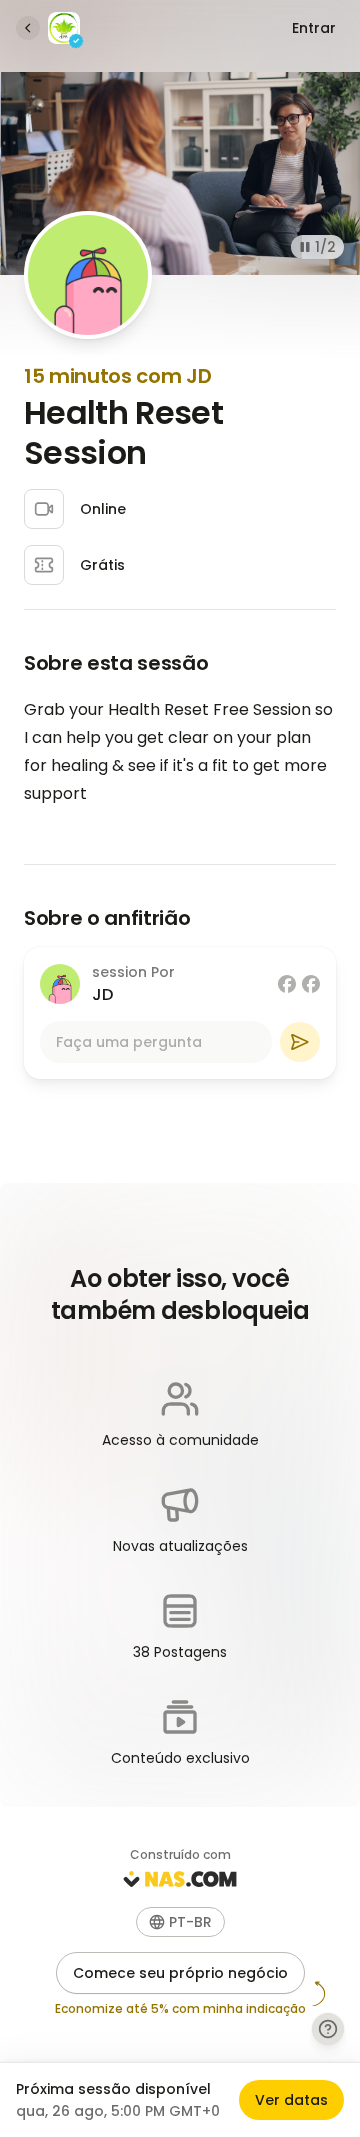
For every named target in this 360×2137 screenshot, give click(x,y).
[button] (180, 1922)
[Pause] (305, 247)
